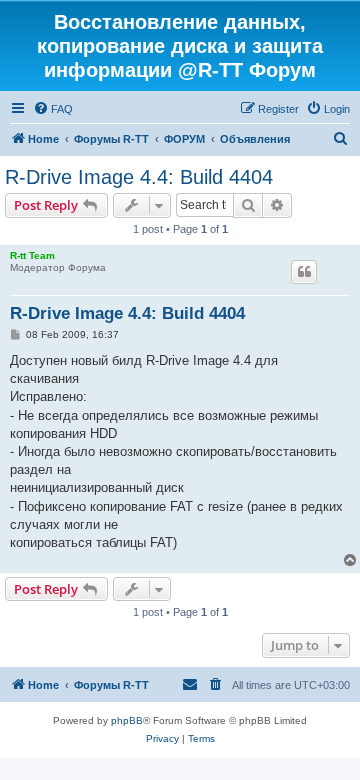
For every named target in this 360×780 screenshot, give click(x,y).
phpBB (127, 720)
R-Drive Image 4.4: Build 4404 (139, 177)
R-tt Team (32, 255)
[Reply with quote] (304, 272)
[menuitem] (53, 109)
